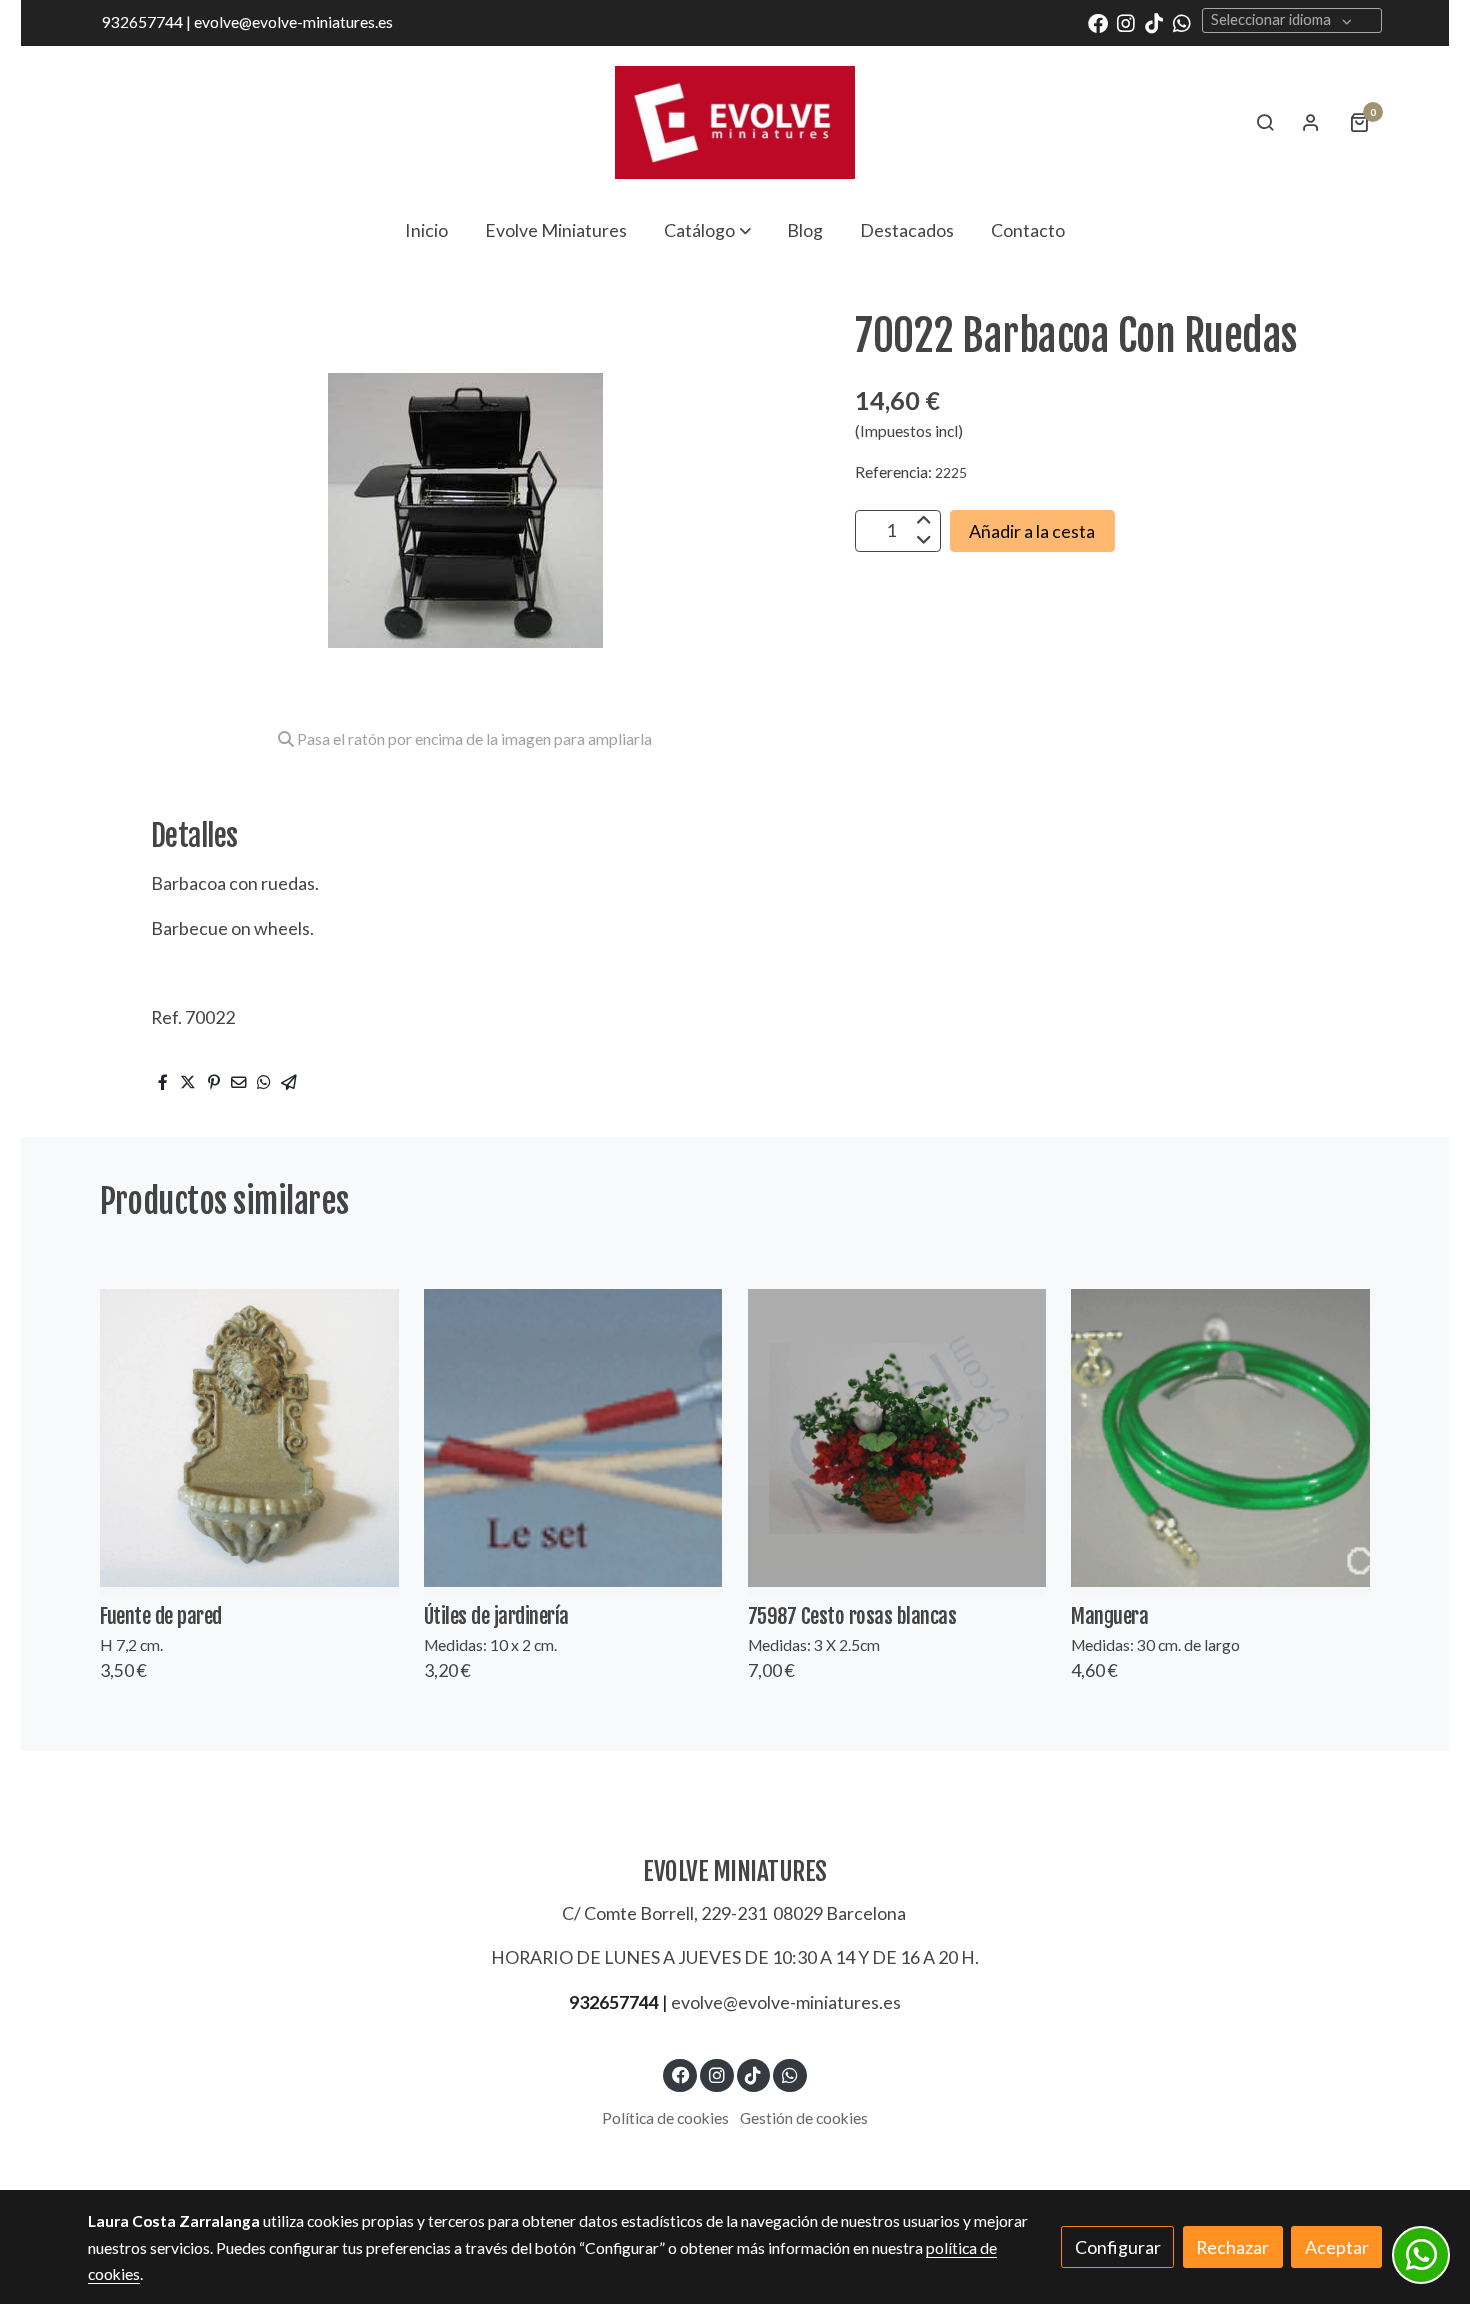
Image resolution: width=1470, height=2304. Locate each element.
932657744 (614, 2002)
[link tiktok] (1154, 22)
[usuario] (1311, 122)
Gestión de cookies (804, 2118)
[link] (735, 122)
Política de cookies (665, 2118)
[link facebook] (1098, 22)
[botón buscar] (1265, 122)
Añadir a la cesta (1032, 530)
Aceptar (1337, 2247)
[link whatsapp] (1182, 22)
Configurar (1118, 2247)
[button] (707, 230)
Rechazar (1232, 2247)
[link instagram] (1126, 22)
